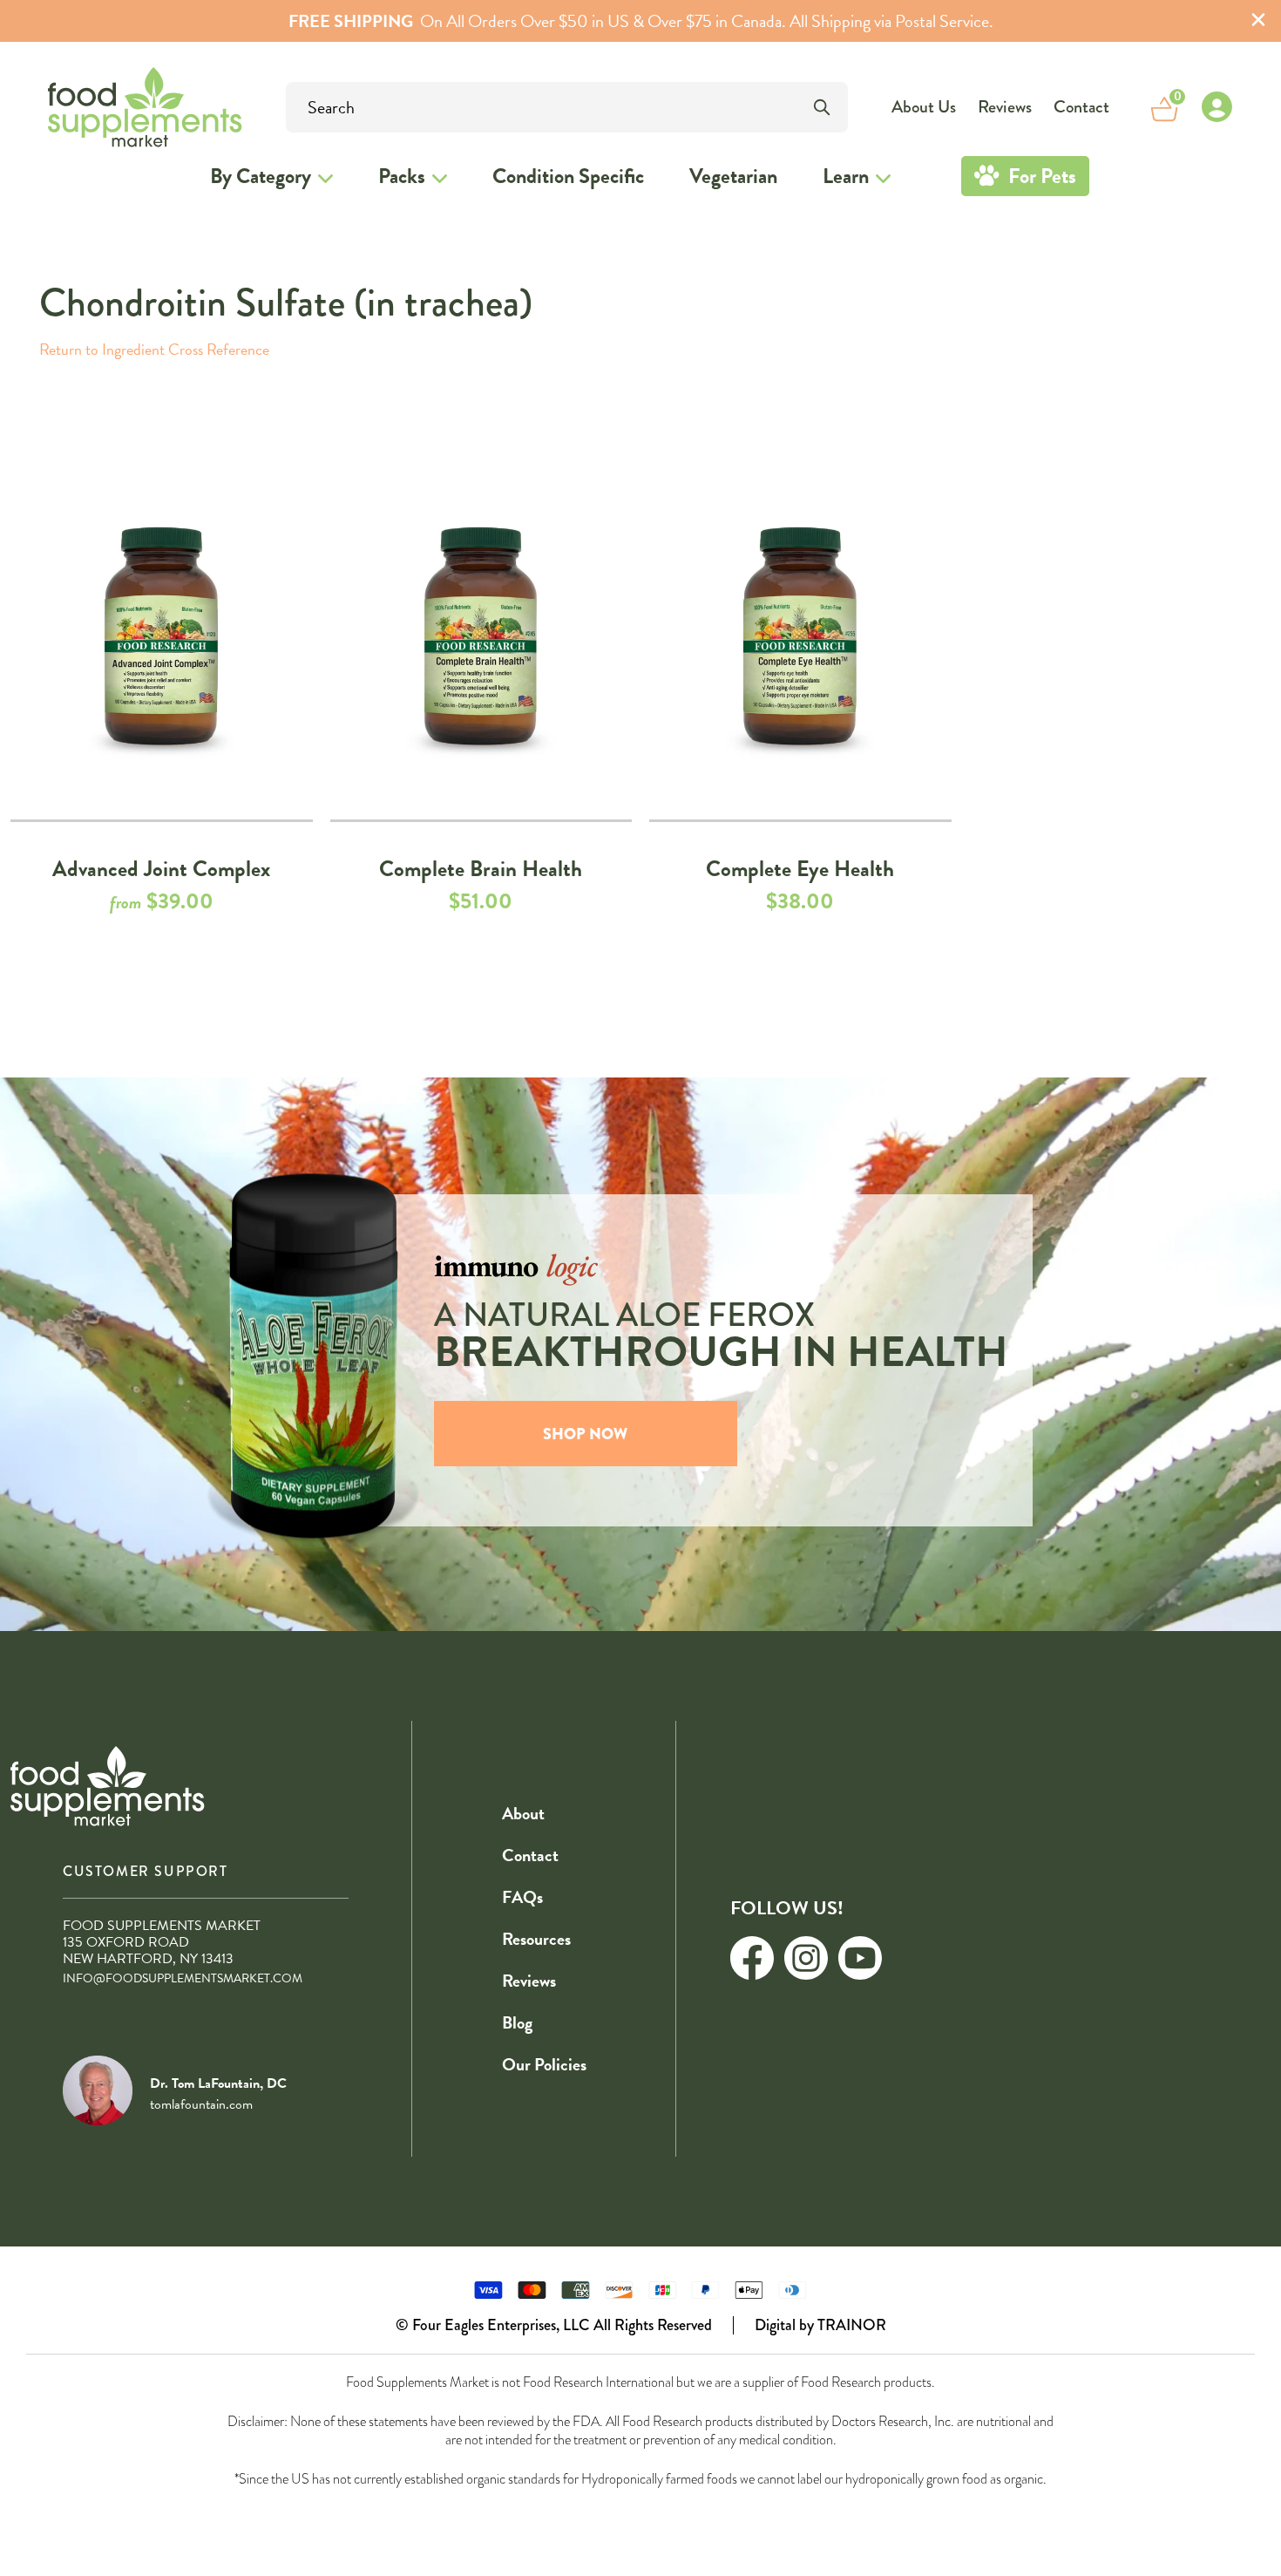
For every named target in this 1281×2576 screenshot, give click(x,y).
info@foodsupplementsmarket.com (183, 1978)
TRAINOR (852, 2325)
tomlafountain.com (201, 2104)
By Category (261, 176)
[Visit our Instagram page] (806, 1958)
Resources (536, 1939)
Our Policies (544, 2064)
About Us (924, 107)
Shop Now (585, 1434)
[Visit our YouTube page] (860, 1958)
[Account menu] (1217, 107)
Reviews (1005, 107)
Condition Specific (568, 176)
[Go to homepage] (97, 107)
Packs (402, 176)
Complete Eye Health (800, 869)
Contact (1081, 107)
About (523, 1813)
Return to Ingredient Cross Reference (154, 349)
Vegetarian (733, 176)
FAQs (522, 1897)
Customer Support (146, 1871)
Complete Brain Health (481, 869)
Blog (517, 2022)
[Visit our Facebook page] (752, 1958)
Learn (846, 176)
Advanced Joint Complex (161, 869)
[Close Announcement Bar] (1258, 21)
